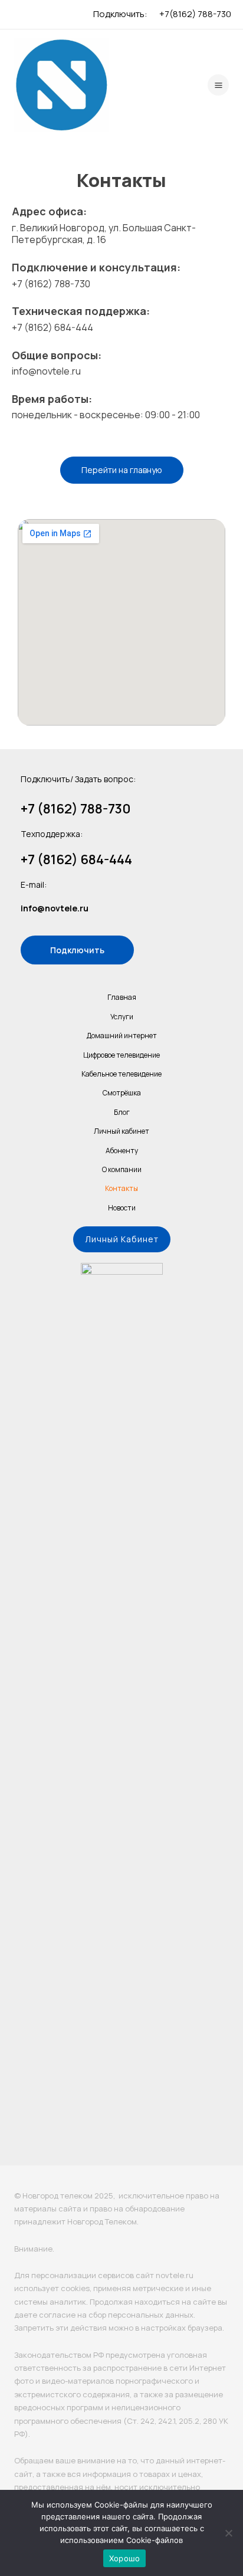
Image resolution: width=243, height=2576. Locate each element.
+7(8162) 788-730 (195, 14)
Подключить (77, 950)
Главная (122, 997)
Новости (122, 1208)
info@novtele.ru (55, 908)
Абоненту (122, 1151)
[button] (122, 1239)
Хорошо (125, 2558)
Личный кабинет (121, 1131)
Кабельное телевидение (121, 1074)
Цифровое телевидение (121, 1055)
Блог (122, 1112)
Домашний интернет (122, 1036)
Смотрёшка (122, 1093)
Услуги (122, 1017)
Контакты (121, 1188)
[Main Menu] (218, 85)
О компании (122, 1169)
